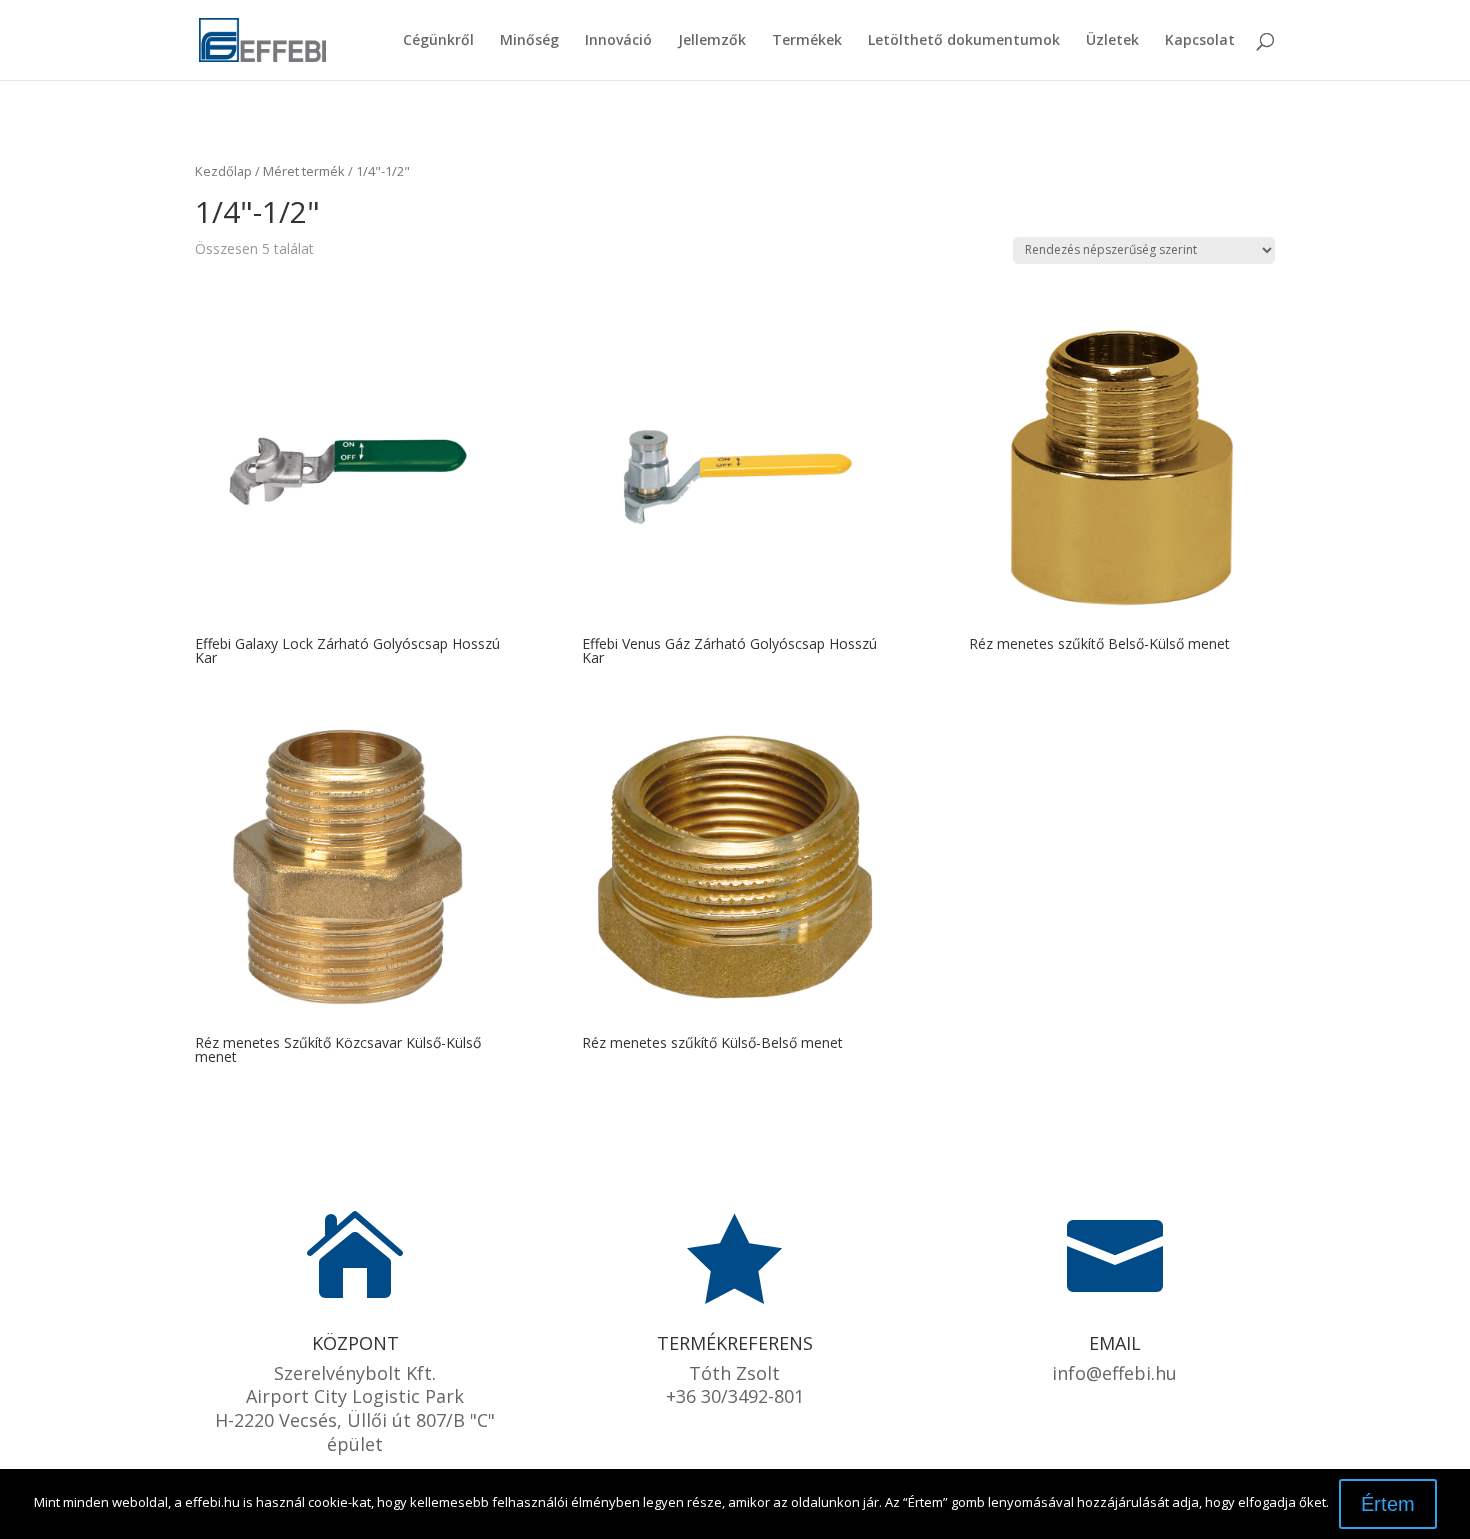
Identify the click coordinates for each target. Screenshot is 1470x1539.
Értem (1388, 1504)
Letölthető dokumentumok (964, 41)
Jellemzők (712, 41)
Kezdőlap (223, 171)
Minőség (529, 41)
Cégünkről (438, 41)
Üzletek (1112, 41)
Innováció (618, 41)
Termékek (807, 41)
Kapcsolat (1200, 41)
